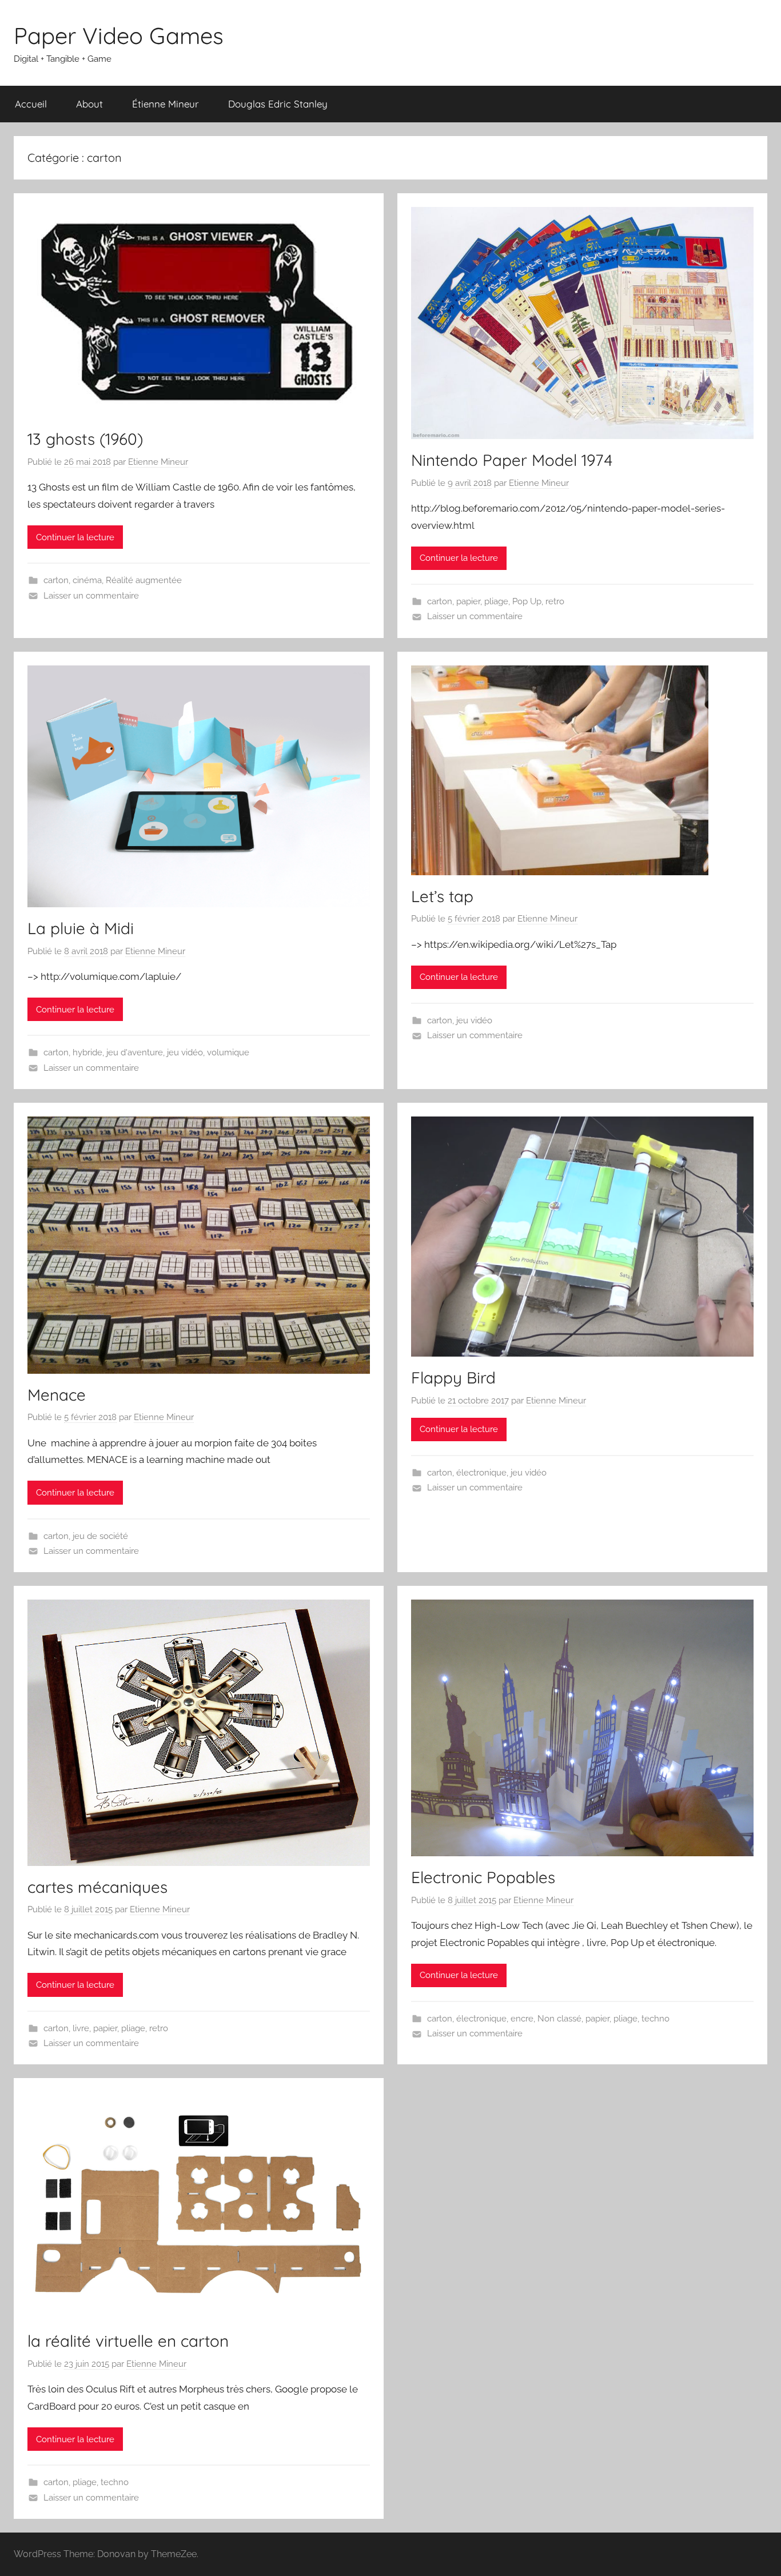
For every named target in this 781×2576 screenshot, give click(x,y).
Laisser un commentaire (91, 596)
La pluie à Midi (81, 928)
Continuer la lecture (75, 537)
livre (81, 2028)
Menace (57, 1395)
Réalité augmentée (144, 580)
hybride (87, 1052)
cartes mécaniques (97, 1887)
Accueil (31, 104)
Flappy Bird (453, 1377)
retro (555, 601)
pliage (496, 601)
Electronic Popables (483, 1877)
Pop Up (527, 601)
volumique (228, 1052)
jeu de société (100, 1536)
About (89, 104)
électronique (481, 1473)
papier (468, 601)
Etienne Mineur (158, 462)
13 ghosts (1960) (85, 439)
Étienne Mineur (166, 104)
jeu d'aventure (135, 1052)
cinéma (87, 580)
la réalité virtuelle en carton (128, 2341)
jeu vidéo (185, 1052)
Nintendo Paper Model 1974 (512, 460)
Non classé (559, 2019)
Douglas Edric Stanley (278, 104)
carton (56, 580)
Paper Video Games (119, 35)
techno (656, 2019)
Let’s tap (442, 896)
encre (522, 2019)
